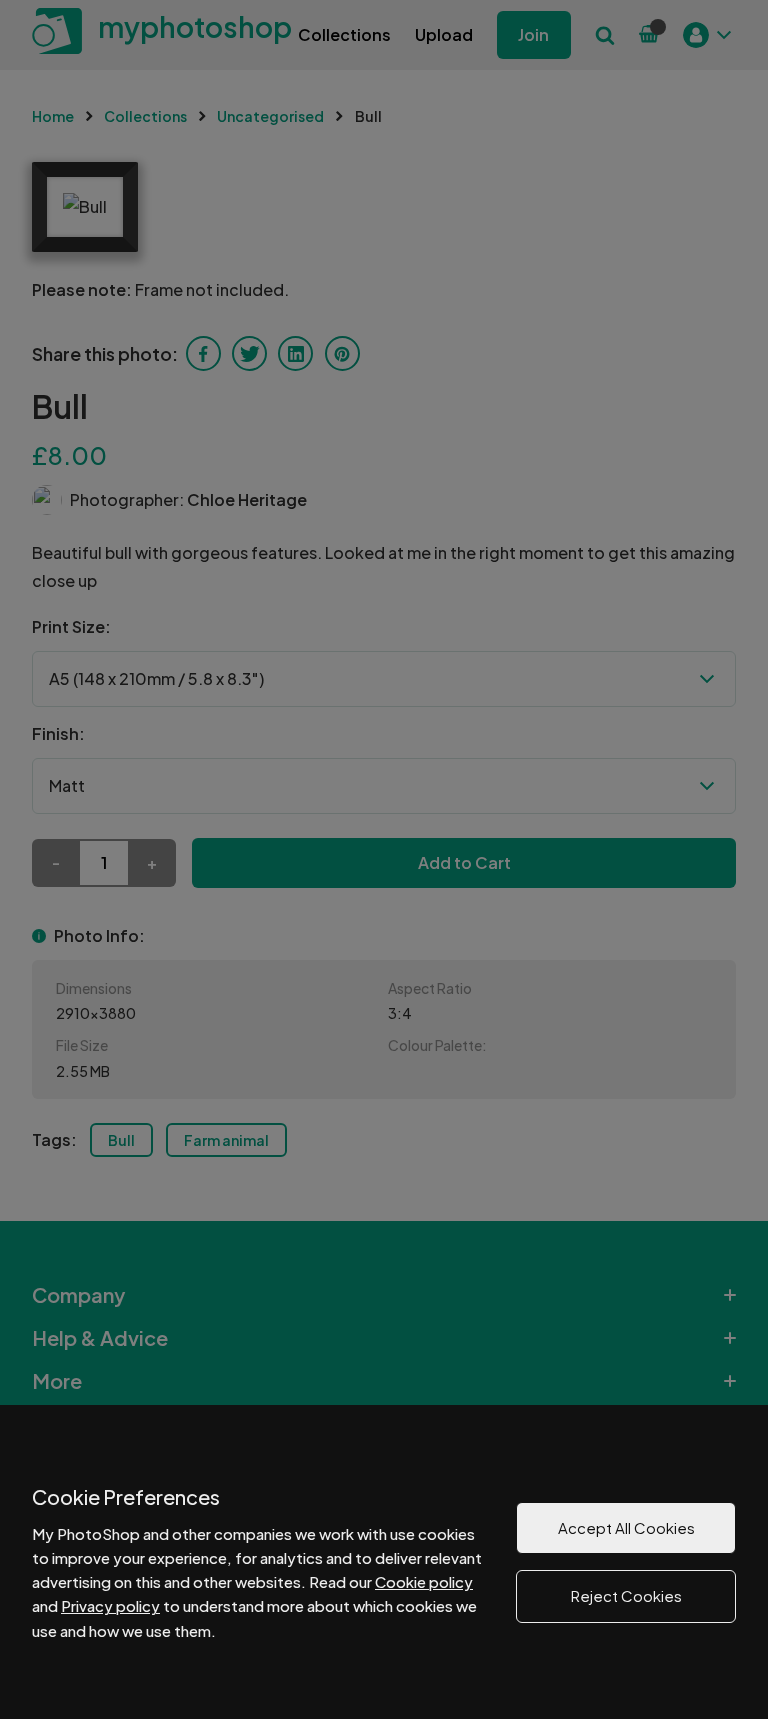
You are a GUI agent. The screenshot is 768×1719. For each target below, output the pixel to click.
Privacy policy (110, 1605)
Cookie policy (424, 1581)
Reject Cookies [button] (626, 1595)
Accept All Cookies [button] (626, 1527)
